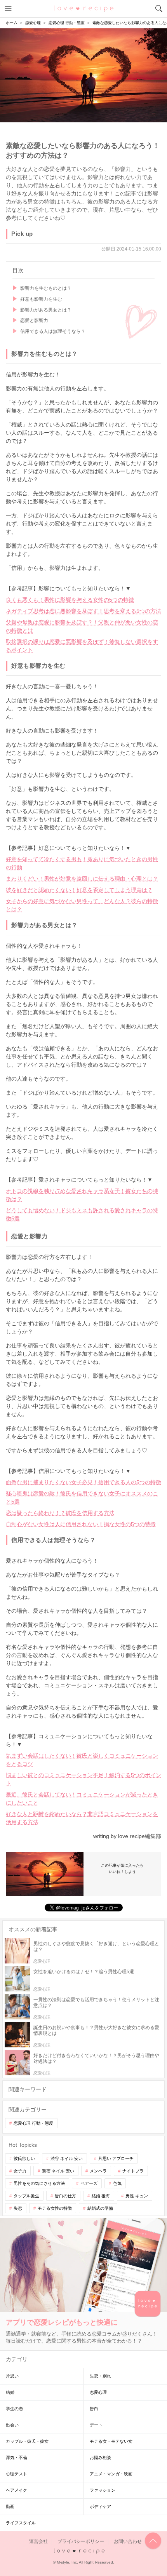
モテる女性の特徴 (55, 2208)
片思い (12, 2376)
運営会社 (38, 2541)
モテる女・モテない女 (111, 2441)
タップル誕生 (26, 2196)
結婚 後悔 (101, 2196)
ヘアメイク (17, 2490)
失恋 (18, 2208)
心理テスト (17, 2474)
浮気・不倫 (17, 2458)
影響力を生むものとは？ (46, 288)
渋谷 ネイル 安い (67, 2158)
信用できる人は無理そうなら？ (53, 331)
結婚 (10, 2392)
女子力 (20, 2171)
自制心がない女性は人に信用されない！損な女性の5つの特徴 (81, 1524)
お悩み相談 (100, 2458)
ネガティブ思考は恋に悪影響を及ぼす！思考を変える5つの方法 (83, 611)
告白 (94, 2409)
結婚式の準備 (100, 2208)
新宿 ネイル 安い (58, 2171)
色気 (117, 2183)
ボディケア (100, 2506)
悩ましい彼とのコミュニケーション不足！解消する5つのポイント (83, 1779)
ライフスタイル (21, 2523)
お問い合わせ (128, 2541)
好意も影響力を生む (41, 299)
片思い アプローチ (116, 2158)
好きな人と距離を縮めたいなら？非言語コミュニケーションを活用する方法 (82, 1818)
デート (96, 2425)
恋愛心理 (98, 2392)
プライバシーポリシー (81, 2541)
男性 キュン (137, 2196)
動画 (10, 2506)
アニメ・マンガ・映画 (111, 2474)
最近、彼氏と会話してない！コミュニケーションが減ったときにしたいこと (82, 1799)
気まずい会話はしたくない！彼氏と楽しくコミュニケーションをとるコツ (82, 1760)
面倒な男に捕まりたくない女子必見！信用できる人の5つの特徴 (83, 1482)
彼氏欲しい (24, 2158)
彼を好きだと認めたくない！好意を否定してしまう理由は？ (79, 890)
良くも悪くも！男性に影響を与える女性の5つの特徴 (70, 600)
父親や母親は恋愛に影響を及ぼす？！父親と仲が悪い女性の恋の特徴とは (82, 626)
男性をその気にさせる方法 (39, 2183)
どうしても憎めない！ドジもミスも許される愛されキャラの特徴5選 (82, 1214)
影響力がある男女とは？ (46, 310)
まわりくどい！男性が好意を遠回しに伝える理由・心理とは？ (82, 879)
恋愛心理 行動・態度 (33, 2123)
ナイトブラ (133, 2171)
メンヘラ (98, 2171)
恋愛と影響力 (34, 320)
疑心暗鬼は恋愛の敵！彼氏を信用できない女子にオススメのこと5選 (82, 1498)
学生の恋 (14, 2409)
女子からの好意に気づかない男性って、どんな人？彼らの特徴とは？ (82, 905)
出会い (12, 2425)
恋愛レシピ (84, 8)
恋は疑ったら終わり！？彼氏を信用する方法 (60, 1513)
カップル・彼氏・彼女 (27, 2441)
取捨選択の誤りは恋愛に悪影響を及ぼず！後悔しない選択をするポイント (82, 646)
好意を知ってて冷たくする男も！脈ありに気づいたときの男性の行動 (82, 863)
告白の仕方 (65, 2196)
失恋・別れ (100, 2376)
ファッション (103, 2490)
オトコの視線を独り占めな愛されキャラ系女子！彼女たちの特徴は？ (82, 1195)
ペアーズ (89, 2183)
